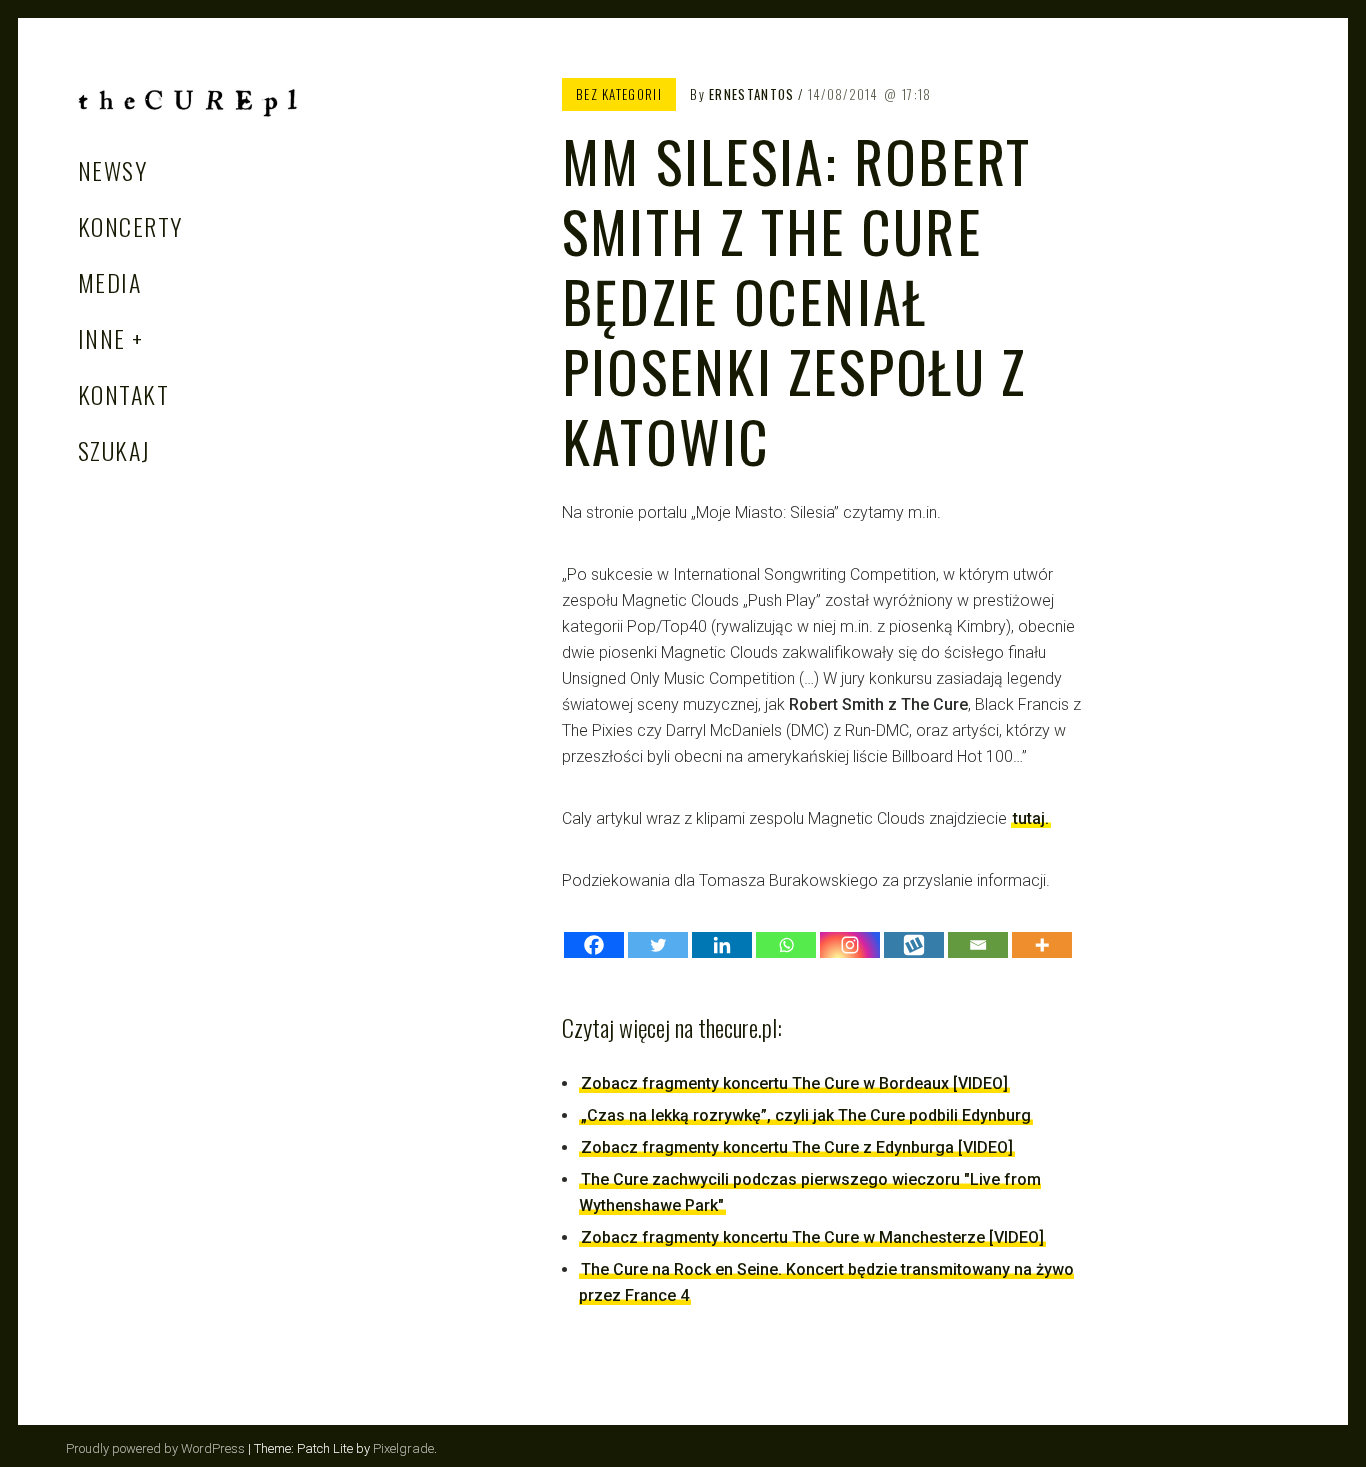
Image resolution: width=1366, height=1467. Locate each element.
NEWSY (112, 170)
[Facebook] (594, 945)
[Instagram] (850, 945)
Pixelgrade (403, 1448)
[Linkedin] (722, 945)
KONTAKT (123, 394)
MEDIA (109, 282)
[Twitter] (658, 945)
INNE (102, 338)
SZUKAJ (114, 450)
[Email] (978, 945)
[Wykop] (914, 945)
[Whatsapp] (786, 945)
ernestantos (751, 94)
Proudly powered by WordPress (155, 1448)
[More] (1042, 945)
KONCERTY (130, 226)
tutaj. (1031, 818)
